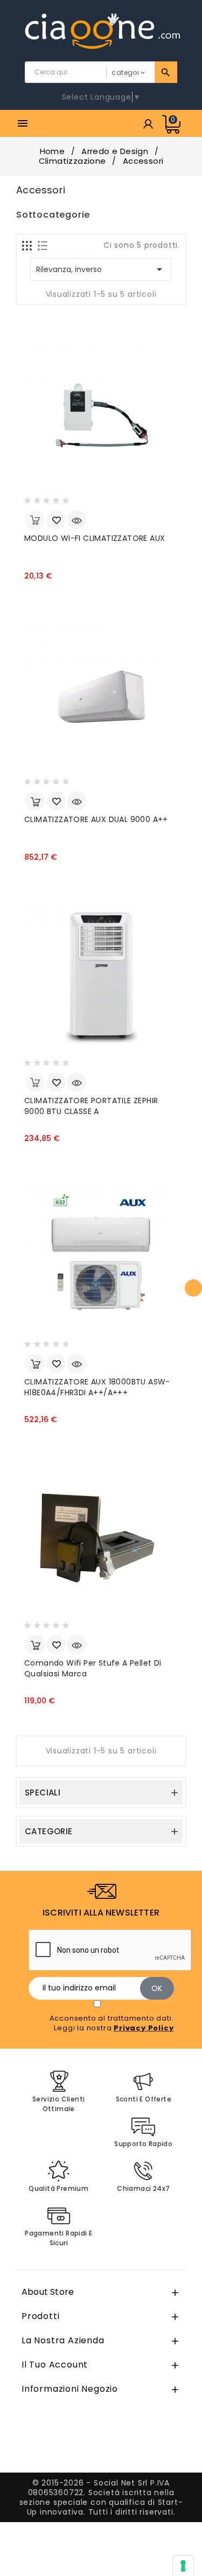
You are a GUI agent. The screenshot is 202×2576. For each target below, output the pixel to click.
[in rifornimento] (35, 520)
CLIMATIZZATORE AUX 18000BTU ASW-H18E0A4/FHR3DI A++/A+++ (97, 1387)
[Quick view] (76, 520)
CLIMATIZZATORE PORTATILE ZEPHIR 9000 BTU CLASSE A (91, 1106)
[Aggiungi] (56, 520)
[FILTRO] (193, 1288)
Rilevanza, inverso (101, 269)
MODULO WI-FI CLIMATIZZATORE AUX (95, 538)
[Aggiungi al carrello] (35, 801)
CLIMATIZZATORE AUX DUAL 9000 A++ (96, 819)
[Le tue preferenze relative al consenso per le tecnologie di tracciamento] (183, 2566)
